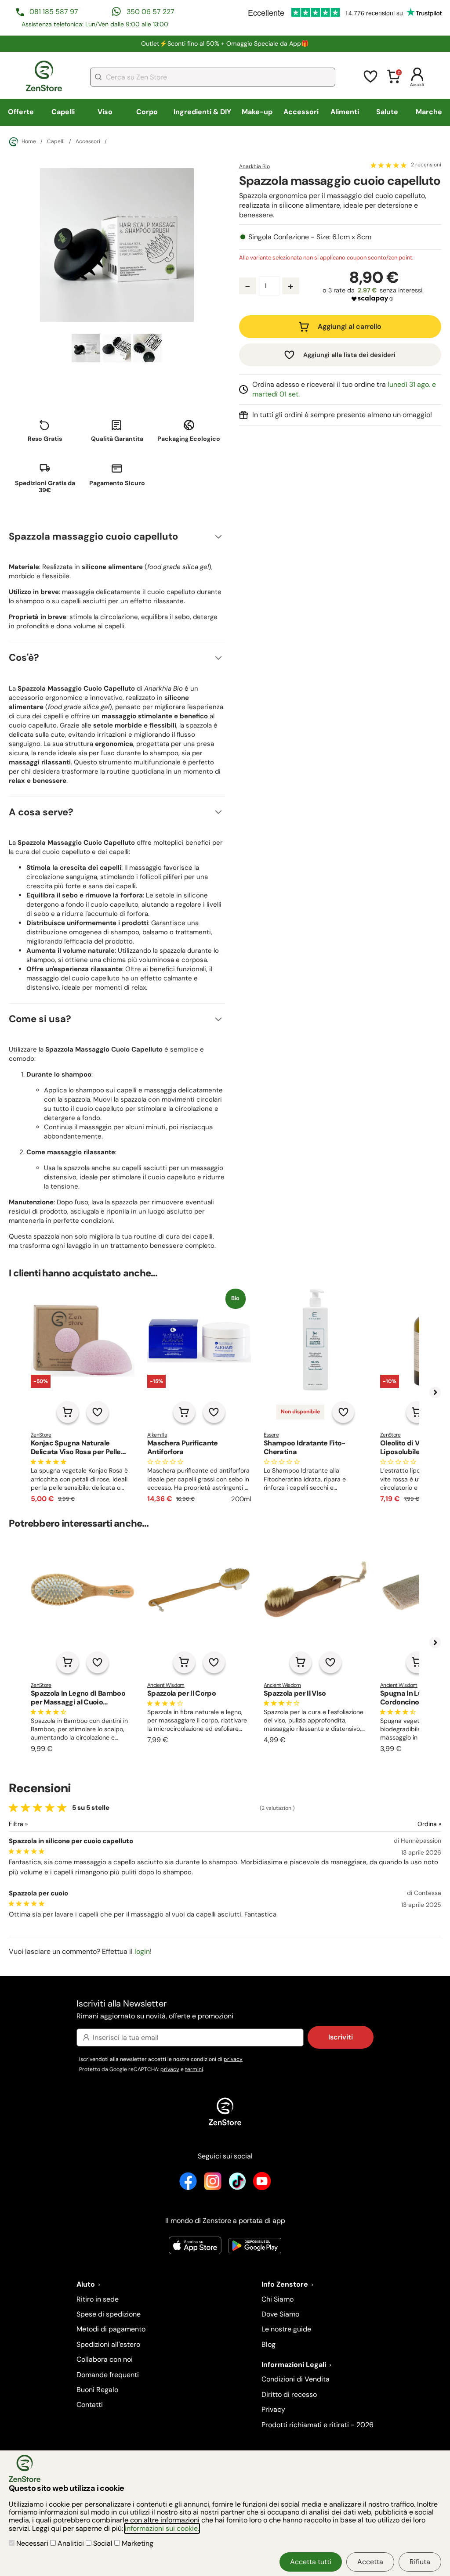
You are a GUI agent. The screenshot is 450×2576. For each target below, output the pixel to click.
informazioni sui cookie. (162, 2528)
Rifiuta (420, 2562)
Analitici (71, 2543)
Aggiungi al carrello (350, 326)
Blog (269, 2344)
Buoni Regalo (97, 2390)
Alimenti (345, 112)
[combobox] (213, 77)
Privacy (273, 2409)
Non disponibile (300, 1412)
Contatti (90, 2405)
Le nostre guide (286, 2329)
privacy (233, 2059)
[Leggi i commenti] (389, 165)
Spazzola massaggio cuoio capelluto (93, 536)
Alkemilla (157, 1435)
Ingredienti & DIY (202, 112)
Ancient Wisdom (166, 1685)
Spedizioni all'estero (108, 2344)
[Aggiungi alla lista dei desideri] (98, 1412)
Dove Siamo (280, 2314)
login (142, 1951)
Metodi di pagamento (111, 2329)
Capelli (63, 112)
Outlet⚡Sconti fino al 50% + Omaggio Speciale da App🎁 (225, 43)
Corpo (147, 112)
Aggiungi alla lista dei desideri (349, 355)
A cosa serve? (41, 812)
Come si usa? (40, 1019)
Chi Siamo (278, 2299)
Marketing (137, 2543)
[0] (394, 82)
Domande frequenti (108, 2375)
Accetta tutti (311, 2562)
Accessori (301, 112)
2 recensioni (426, 165)
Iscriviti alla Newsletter (155, 2009)
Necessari (32, 2543)
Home (29, 141)
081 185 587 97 (54, 12)
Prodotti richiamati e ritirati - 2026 (318, 2425)
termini (194, 2069)
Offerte (21, 112)
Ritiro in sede (98, 2299)
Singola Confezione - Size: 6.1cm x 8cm (310, 237)
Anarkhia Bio (254, 166)
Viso (105, 112)
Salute (387, 112)
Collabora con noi (105, 2359)
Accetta (370, 2562)
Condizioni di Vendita (296, 2379)
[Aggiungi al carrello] (68, 1412)
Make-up (257, 112)
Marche (429, 112)
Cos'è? (24, 658)
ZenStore (41, 1435)
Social (103, 2543)
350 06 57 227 (151, 12)
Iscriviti (341, 2037)
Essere (271, 1435)
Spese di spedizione (109, 2314)
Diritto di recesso (289, 2394)
